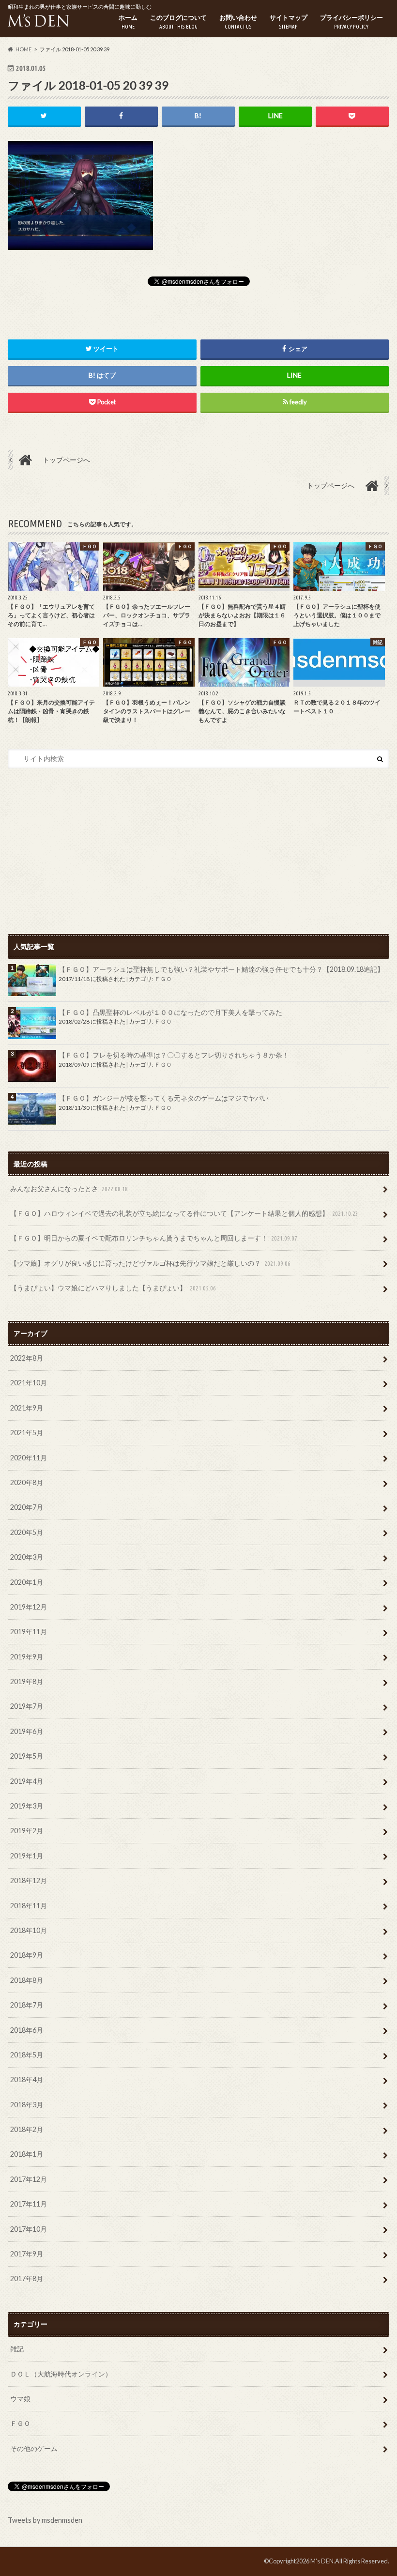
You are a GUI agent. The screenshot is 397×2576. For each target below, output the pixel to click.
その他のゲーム (34, 2448)
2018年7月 (27, 2005)
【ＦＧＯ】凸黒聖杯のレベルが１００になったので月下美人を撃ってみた (170, 1012)
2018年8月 (27, 1980)
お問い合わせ (238, 22)
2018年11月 (29, 1906)
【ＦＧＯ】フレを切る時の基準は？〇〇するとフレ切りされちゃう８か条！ (174, 1055)
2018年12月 (29, 1880)
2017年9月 (27, 2254)
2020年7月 (27, 1507)
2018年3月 (27, 2105)
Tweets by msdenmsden (45, 2520)
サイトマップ (289, 22)
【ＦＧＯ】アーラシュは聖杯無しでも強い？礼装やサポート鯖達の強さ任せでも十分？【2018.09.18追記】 (221, 969)
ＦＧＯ (163, 979)
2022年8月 (27, 1358)
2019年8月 (27, 1681)
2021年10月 (29, 1383)
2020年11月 (29, 1458)
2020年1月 (27, 1582)
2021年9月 (27, 1408)
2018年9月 (27, 1955)
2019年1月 (27, 1856)
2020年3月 (27, 1557)
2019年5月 (27, 1756)
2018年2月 (27, 2129)
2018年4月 (27, 2079)
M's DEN (322, 2561)
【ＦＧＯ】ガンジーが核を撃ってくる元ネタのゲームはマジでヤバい (164, 1098)
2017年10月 (29, 2229)
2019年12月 (29, 1607)
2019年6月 (27, 1731)
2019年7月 (27, 1706)
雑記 (17, 2349)
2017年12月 (29, 2179)
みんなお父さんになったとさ (69, 1188)
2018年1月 (27, 2154)
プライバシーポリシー (351, 22)
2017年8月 (27, 2278)
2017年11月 (29, 2204)
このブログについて (178, 22)
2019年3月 (27, 1806)
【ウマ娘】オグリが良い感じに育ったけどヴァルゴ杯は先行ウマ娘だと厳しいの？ (150, 1263)
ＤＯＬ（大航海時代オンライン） (61, 2374)
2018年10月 (29, 1930)
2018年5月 (27, 2055)
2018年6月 (27, 2030)
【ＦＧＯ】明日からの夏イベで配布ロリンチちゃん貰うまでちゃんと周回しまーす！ (154, 1238)
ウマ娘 (20, 2399)
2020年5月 (27, 1532)
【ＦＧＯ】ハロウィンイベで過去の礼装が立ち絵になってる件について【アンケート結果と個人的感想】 (184, 1213)
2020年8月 (27, 1482)
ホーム (128, 22)
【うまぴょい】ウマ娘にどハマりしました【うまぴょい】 (113, 1288)
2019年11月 (29, 1632)
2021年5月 (27, 1433)
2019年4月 (27, 1781)
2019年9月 (27, 1657)
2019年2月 (27, 1831)
